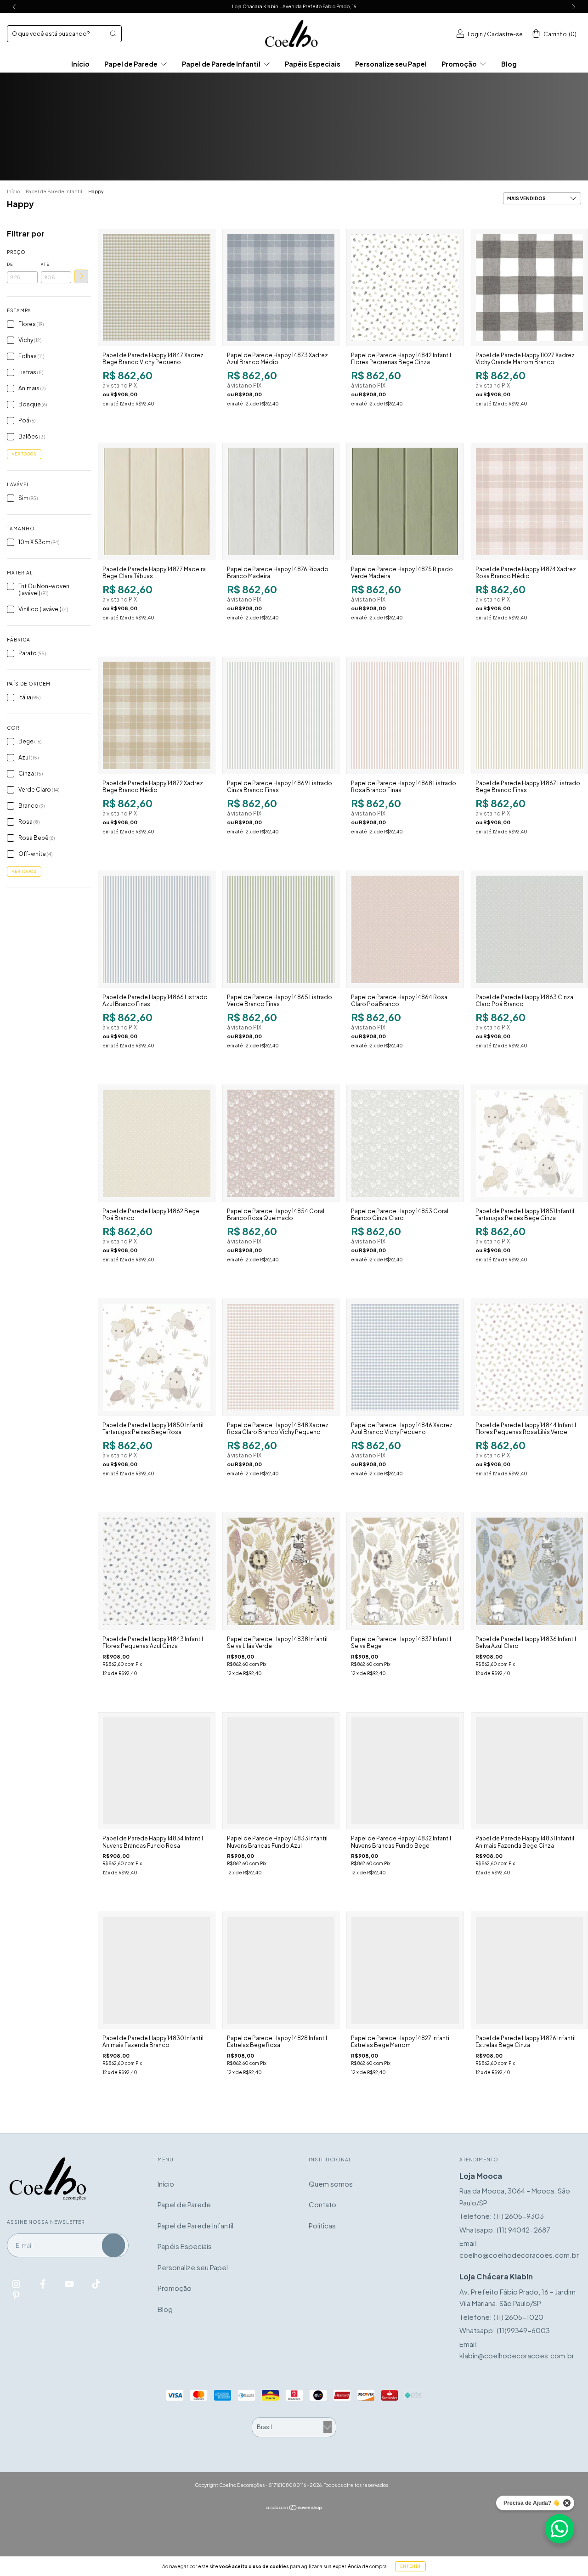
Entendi (410, 2566)
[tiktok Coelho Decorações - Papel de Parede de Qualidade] (96, 2283)
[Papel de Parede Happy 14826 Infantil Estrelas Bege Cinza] (529, 1970)
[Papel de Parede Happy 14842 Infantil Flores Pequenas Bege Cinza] (405, 287)
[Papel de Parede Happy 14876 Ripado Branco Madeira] (281, 501)
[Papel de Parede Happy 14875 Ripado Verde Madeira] (405, 501)
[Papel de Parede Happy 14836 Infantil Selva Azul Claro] (529, 1571)
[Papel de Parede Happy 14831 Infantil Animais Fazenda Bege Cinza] (529, 1771)
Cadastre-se (505, 34)
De (10, 264)
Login (475, 34)
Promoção (460, 64)
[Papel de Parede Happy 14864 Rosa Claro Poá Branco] (405, 929)
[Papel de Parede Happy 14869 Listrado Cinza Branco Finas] (281, 715)
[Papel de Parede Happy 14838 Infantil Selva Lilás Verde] (281, 1571)
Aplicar (81, 276)
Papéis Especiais (313, 64)
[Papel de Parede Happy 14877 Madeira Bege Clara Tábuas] (156, 501)
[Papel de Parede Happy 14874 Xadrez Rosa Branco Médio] (529, 501)
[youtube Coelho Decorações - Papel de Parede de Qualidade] (70, 2283)
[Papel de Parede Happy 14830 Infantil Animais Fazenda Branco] (156, 1970)
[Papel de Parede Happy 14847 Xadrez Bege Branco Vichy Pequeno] (156, 287)
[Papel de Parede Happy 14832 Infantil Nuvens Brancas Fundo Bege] (405, 1771)
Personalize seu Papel (391, 64)
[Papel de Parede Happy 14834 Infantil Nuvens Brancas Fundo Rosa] (156, 1771)
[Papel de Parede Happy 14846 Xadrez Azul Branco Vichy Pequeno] (405, 1357)
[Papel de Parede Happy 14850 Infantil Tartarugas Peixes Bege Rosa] (156, 1357)
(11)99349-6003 (523, 2330)
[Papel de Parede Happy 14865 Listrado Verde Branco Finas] (281, 929)
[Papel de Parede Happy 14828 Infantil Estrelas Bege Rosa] (281, 1970)
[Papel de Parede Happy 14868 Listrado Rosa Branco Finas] (405, 715)
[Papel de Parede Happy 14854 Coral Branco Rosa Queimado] (281, 1143)
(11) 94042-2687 (523, 2230)
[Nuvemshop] (294, 2508)
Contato (322, 2204)
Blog (509, 64)
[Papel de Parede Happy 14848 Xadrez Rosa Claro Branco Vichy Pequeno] (281, 1357)
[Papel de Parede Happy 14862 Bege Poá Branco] (156, 1143)
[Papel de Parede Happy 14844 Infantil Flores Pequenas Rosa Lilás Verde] (529, 1357)
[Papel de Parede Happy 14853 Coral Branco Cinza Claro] (405, 1143)
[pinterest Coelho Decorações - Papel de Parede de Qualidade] (16, 2295)
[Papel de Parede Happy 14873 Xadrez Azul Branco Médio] (281, 287)
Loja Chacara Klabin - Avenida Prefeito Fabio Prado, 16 (294, 6)
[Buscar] (113, 34)
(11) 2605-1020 (518, 2317)
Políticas (322, 2225)
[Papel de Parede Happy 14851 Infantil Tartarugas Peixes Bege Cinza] (529, 1143)
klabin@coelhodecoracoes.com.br (517, 2355)
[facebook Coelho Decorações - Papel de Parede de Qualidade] (43, 2283)
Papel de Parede (131, 64)
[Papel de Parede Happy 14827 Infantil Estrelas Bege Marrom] (405, 1970)
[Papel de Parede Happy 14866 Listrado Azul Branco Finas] (156, 929)
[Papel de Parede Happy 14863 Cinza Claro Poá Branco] (529, 929)
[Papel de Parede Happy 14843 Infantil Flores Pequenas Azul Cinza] (156, 1571)
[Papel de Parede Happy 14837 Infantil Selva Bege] (405, 1571)
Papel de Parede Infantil (222, 64)
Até (45, 264)
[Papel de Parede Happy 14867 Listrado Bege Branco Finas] (529, 715)
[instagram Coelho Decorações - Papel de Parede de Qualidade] (17, 2283)
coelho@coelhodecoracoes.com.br (519, 2255)
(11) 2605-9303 (519, 2216)
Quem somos (331, 2184)
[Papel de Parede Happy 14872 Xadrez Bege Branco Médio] (156, 715)
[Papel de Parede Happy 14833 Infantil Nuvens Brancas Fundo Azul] (281, 1771)
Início (80, 64)
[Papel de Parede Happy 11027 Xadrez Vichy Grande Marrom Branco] (529, 287)
